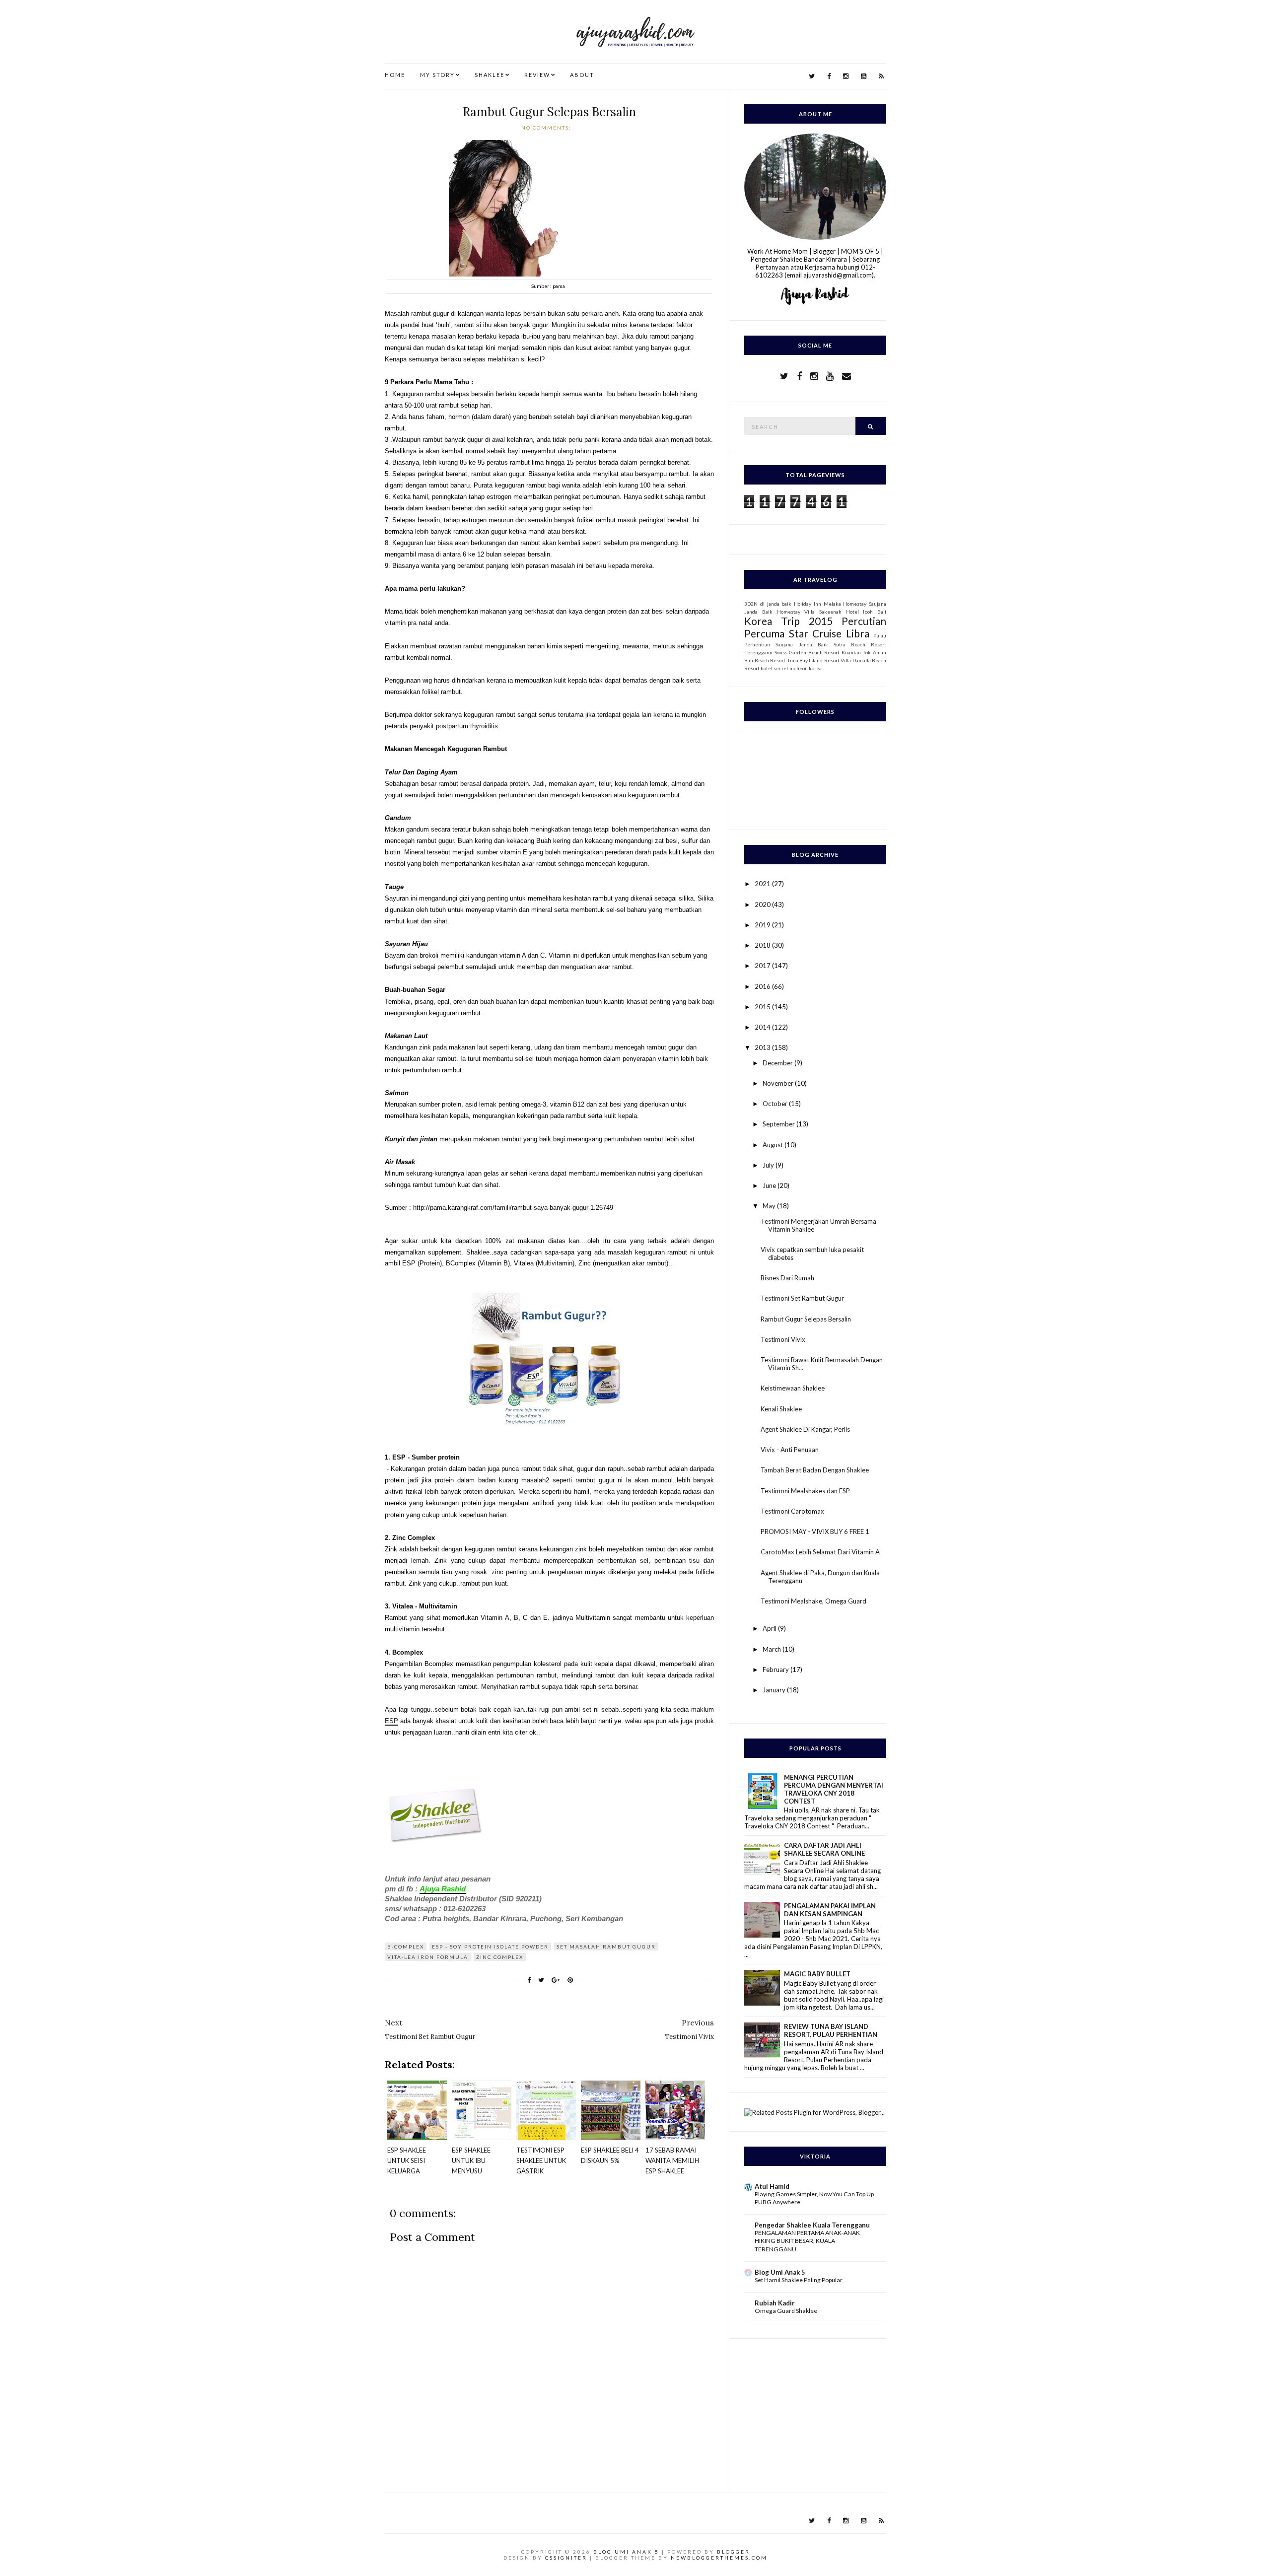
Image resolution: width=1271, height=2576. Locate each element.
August (774, 1145)
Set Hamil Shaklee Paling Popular (799, 2280)
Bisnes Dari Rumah (787, 1278)
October (776, 1104)
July (769, 1165)
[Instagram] (846, 76)
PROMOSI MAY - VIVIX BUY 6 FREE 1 (815, 1532)
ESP (391, 1721)
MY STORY (437, 75)
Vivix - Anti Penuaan (790, 1450)
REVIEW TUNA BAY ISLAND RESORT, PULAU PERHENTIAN (831, 2030)
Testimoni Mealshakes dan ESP (805, 1491)
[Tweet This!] (541, 1980)
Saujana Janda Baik (802, 644)
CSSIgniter (566, 2558)
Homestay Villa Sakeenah (809, 612)
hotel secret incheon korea (791, 668)
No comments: (547, 128)
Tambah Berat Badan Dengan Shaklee (815, 1470)
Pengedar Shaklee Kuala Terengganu (812, 2225)
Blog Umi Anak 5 (780, 2272)
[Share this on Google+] (556, 1980)
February (777, 1670)
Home (395, 75)
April (770, 1628)
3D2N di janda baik (768, 604)
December (778, 1063)
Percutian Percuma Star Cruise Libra (815, 627)
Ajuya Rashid (443, 1889)
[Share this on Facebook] (529, 1980)
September (779, 1124)
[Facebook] (829, 76)
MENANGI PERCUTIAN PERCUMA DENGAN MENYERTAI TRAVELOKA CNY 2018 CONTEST (834, 1789)
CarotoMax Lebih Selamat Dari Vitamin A (820, 1552)
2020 (763, 905)
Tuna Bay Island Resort (813, 660)
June (770, 1185)
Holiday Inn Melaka (817, 604)
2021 (763, 884)
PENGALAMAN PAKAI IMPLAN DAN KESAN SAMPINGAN (830, 1910)
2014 (763, 1027)
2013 (763, 1047)
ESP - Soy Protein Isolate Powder (490, 1947)
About (582, 75)
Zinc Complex (500, 1957)
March (773, 1649)
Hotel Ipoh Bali (866, 612)
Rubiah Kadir (775, 2303)
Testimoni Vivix (783, 1339)
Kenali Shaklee (781, 1409)
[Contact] (847, 376)
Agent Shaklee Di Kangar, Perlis (805, 1429)
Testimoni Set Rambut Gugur (802, 1298)
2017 (763, 966)
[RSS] (881, 76)
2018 (763, 945)
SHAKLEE (490, 75)
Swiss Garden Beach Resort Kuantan (818, 652)
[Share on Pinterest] (570, 1980)
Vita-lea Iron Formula (428, 1957)
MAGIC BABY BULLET (817, 1974)
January (775, 1690)
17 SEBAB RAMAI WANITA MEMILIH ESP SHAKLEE (672, 2160)
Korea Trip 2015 (788, 621)
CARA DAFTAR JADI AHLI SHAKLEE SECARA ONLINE (824, 1849)
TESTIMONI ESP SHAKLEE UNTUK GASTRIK (541, 2160)
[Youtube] (864, 76)
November (779, 1083)
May (770, 1206)
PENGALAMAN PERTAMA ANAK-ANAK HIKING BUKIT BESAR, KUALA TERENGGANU (807, 2241)
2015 (763, 1007)
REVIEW (537, 75)
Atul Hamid (772, 2186)
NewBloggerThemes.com (719, 2558)
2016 (763, 986)
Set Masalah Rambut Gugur (606, 1947)
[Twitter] (812, 76)
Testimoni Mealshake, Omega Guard (813, 1601)
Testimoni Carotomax (792, 1511)
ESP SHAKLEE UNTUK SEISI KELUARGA (407, 2160)
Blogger (734, 2552)
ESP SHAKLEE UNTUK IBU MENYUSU (471, 2160)
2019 (763, 925)
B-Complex (406, 1947)
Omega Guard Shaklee (786, 2311)
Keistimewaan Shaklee (793, 1388)
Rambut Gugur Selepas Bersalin (549, 112)
